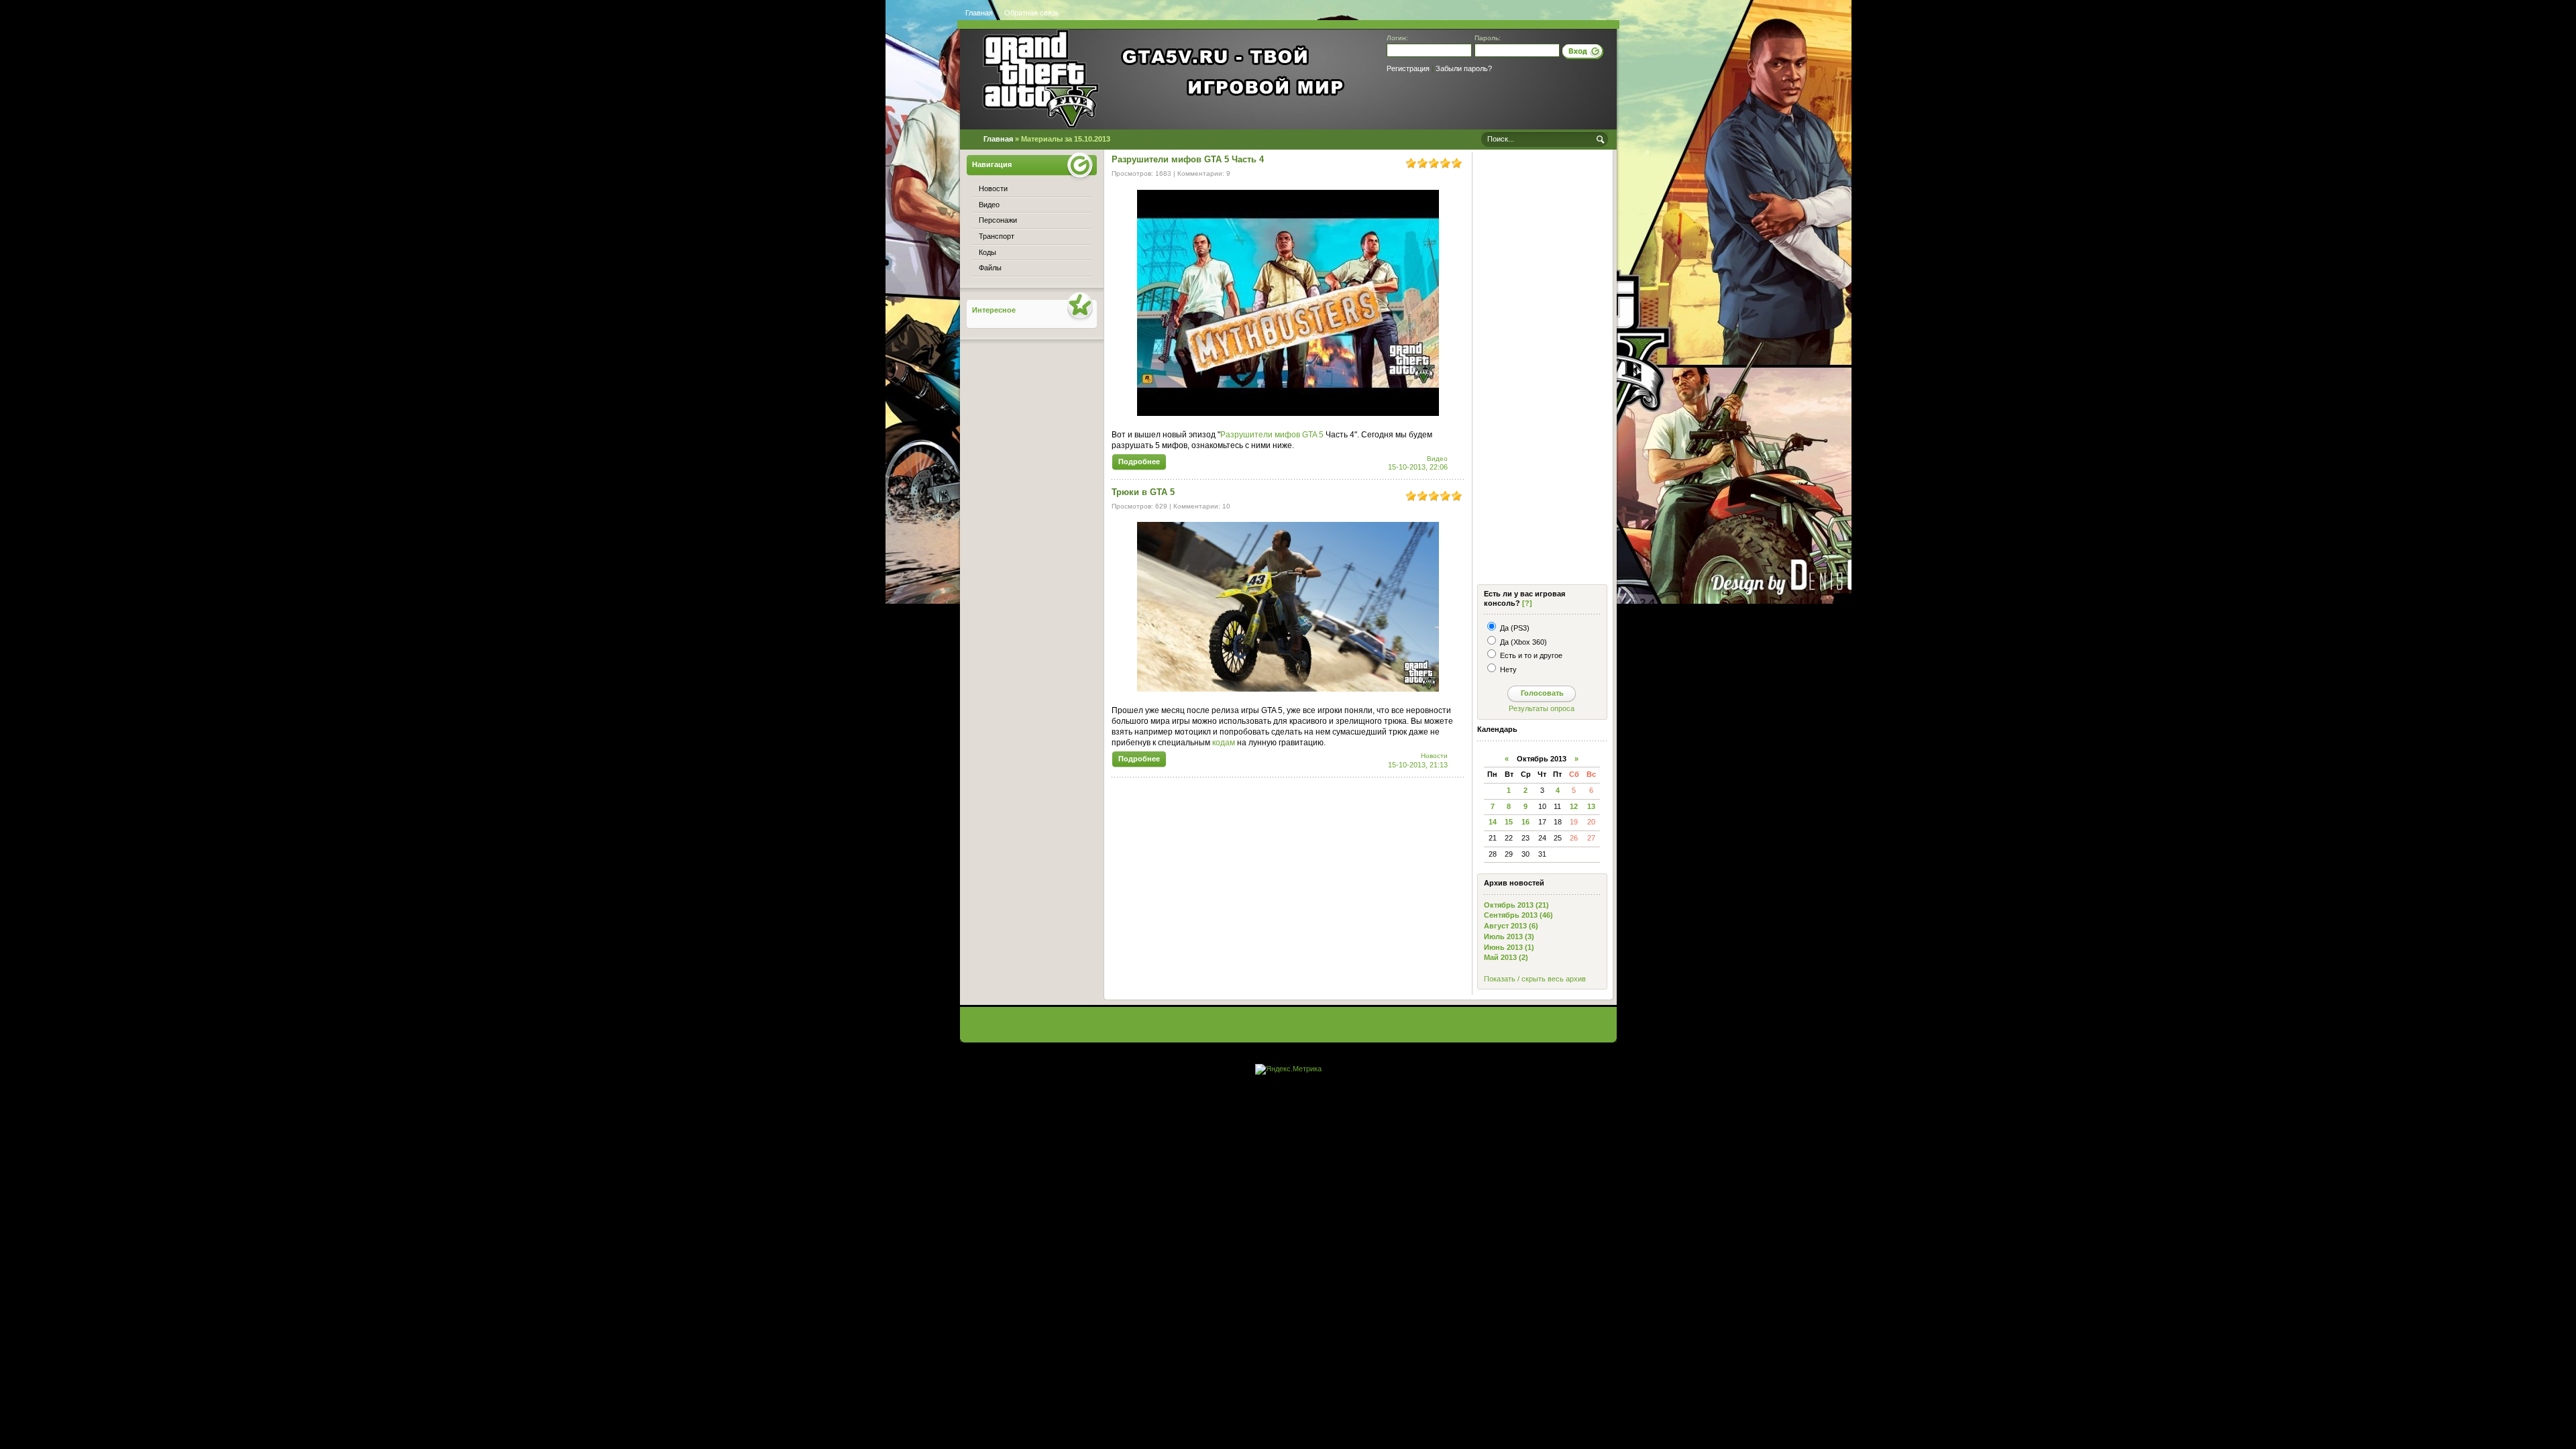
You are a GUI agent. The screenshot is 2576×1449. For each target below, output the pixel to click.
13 (1591, 806)
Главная (979, 13)
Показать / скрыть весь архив (1535, 979)
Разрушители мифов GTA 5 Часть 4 (1188, 159)
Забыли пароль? (1464, 68)
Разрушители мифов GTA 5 (1272, 435)
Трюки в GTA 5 (1143, 492)
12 (1574, 806)
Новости (1434, 756)
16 (1525, 822)
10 (1226, 506)
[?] (1527, 603)
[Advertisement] (1541, 370)
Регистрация (1408, 68)
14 (1493, 822)
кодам (1224, 743)
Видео (1437, 459)
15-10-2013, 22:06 (1418, 467)
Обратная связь (1032, 13)
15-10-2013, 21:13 (1418, 765)
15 (1509, 822)
